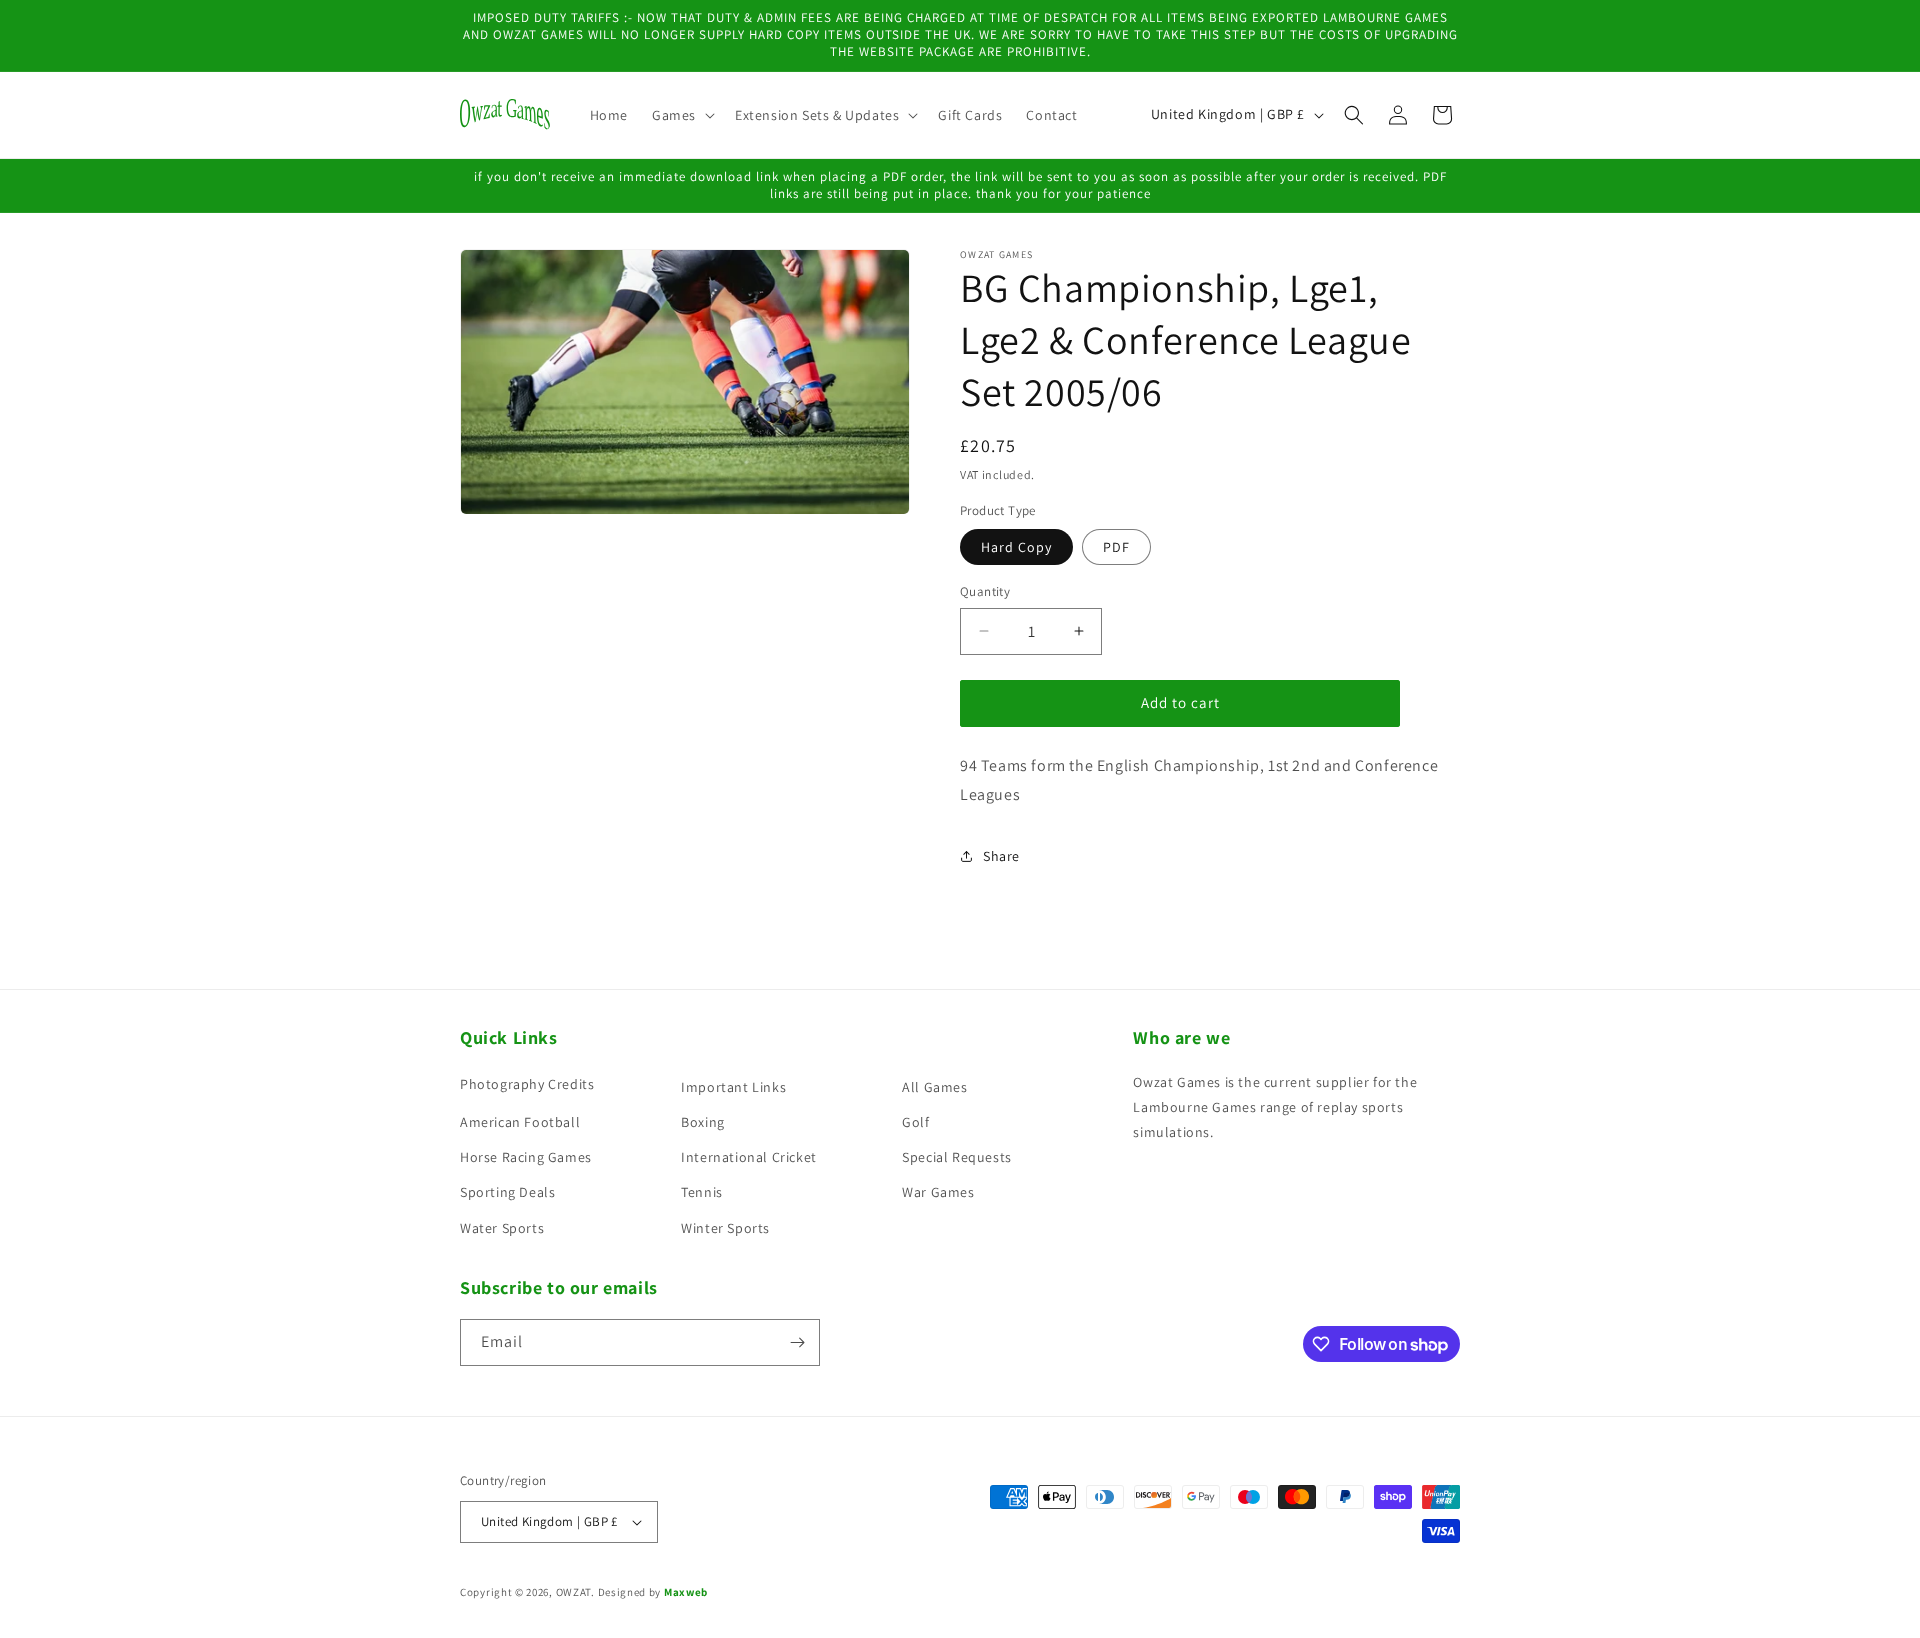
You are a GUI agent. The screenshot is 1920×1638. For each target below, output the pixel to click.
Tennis (702, 1192)
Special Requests (957, 1157)
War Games (938, 1192)
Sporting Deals (507, 1192)
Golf (915, 1122)
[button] (681, 115)
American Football (520, 1122)
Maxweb (686, 1592)
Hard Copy (1016, 547)
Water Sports (502, 1228)
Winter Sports (725, 1228)
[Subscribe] (797, 1342)
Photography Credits (527, 1084)
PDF (1116, 547)
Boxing (703, 1122)
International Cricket (749, 1157)
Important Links (733, 1087)
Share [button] (1001, 856)
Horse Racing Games (526, 1157)
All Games (934, 1087)
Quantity (985, 591)
